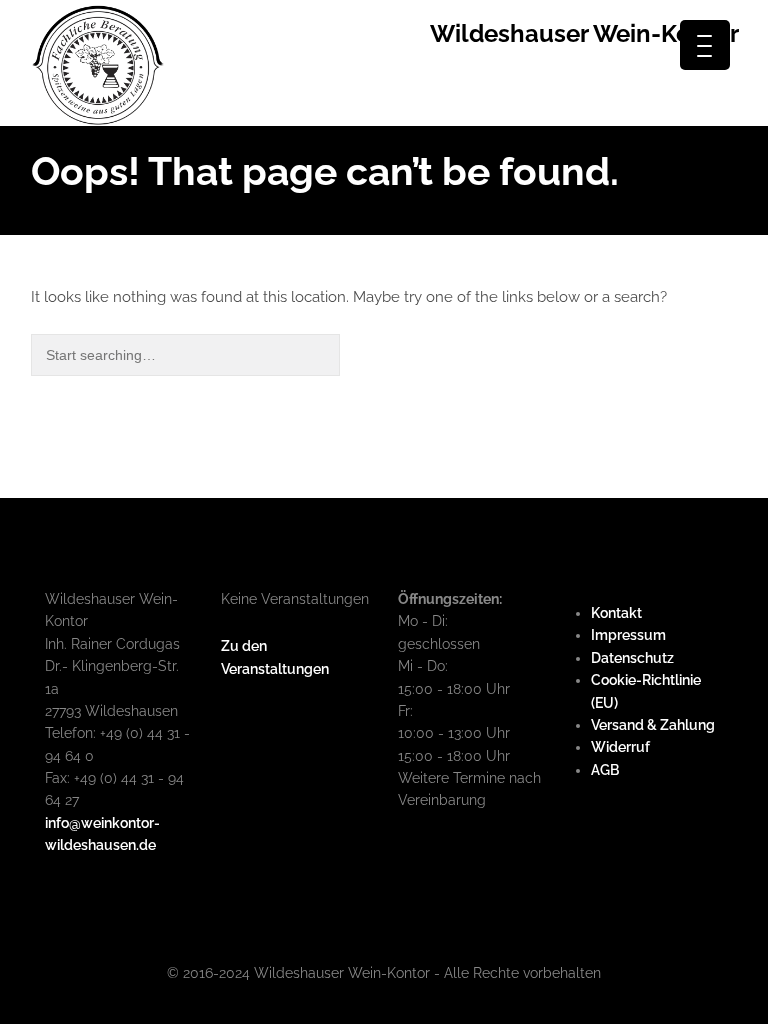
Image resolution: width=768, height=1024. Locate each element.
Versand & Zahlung (653, 725)
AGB (605, 770)
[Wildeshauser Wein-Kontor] (98, 62)
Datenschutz (632, 658)
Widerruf (620, 747)
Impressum (628, 635)
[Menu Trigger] (705, 45)
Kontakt (616, 613)
